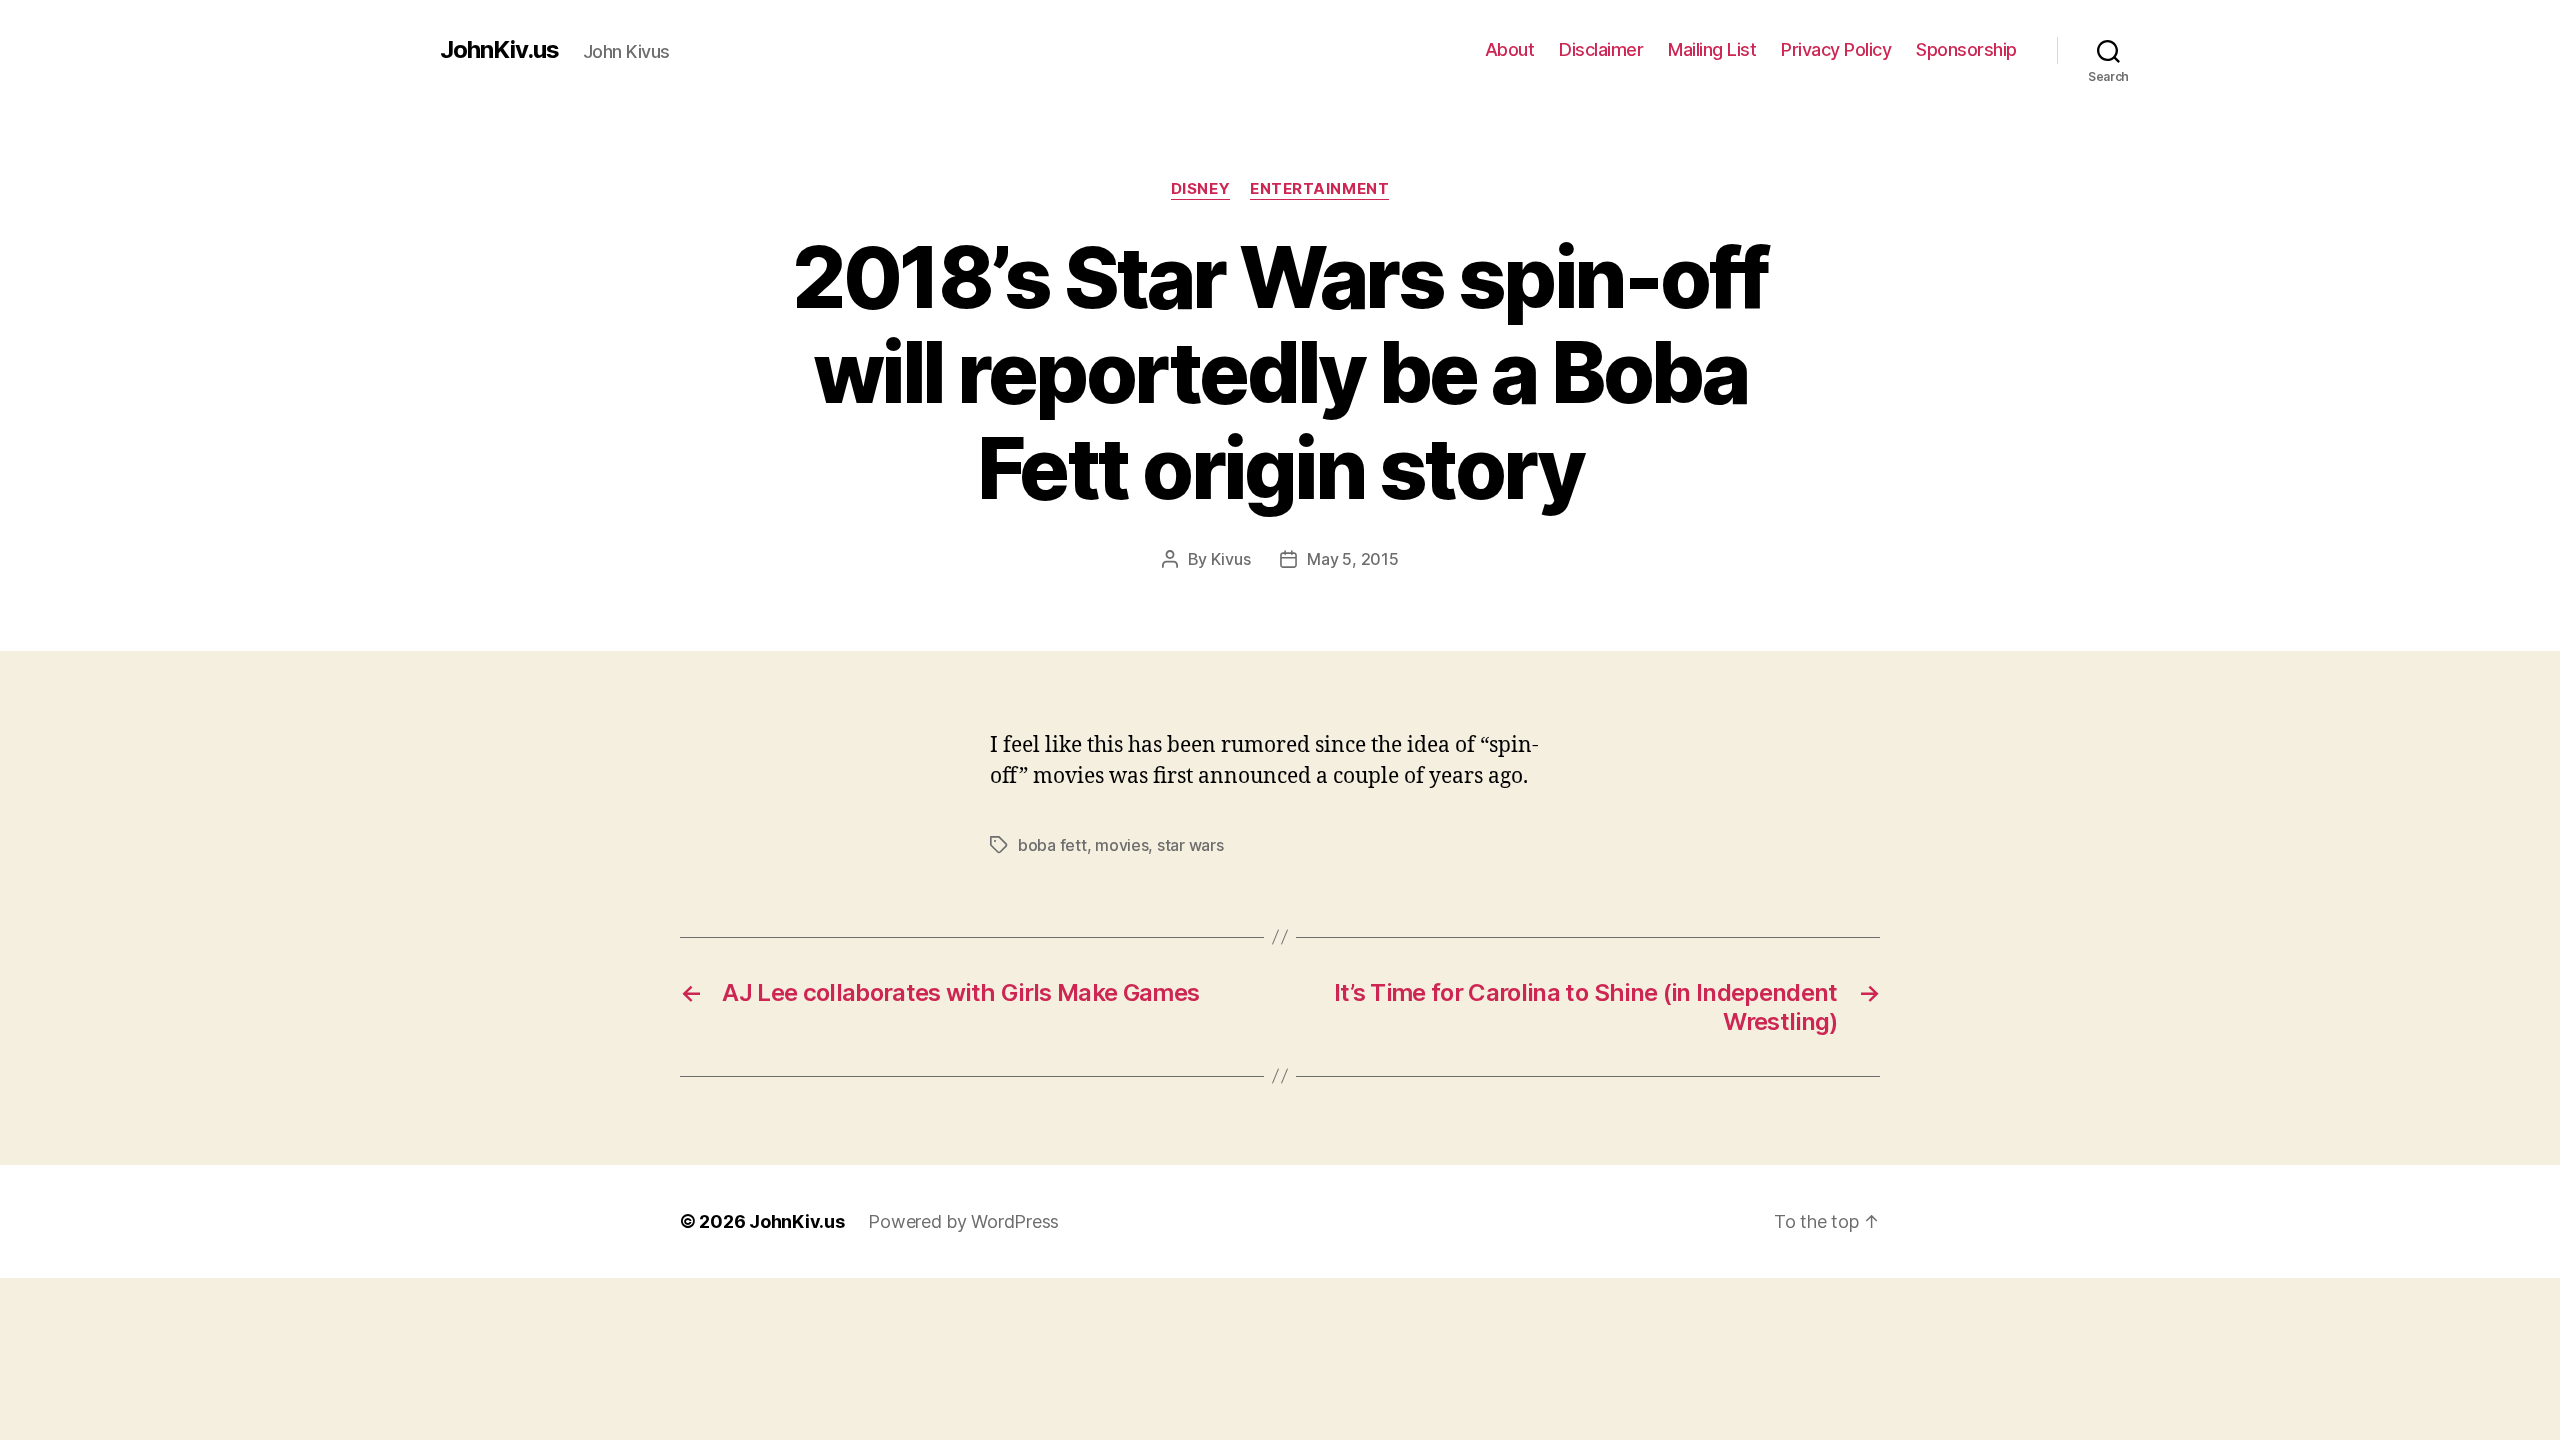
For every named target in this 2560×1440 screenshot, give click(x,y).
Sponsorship (1966, 49)
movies (1121, 845)
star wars (1190, 845)
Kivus (1231, 559)
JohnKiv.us (499, 50)
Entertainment (1319, 189)
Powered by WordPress (963, 1221)
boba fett (1052, 845)
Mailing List (1712, 49)
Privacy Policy (1836, 49)
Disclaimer (1601, 49)
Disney (1200, 189)
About (1510, 49)
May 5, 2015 (1352, 559)
